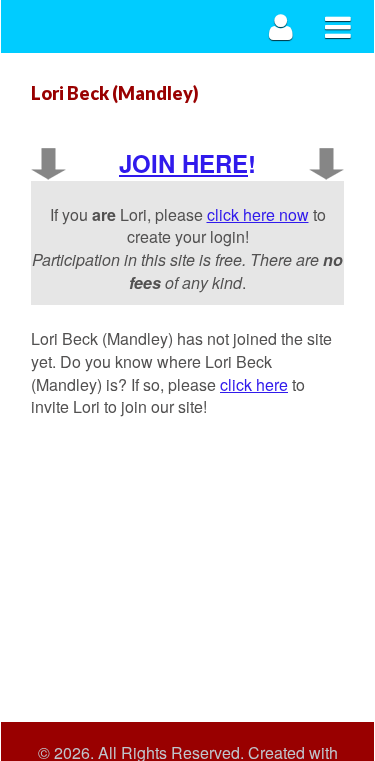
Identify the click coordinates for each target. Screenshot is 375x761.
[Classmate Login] (281, 26)
